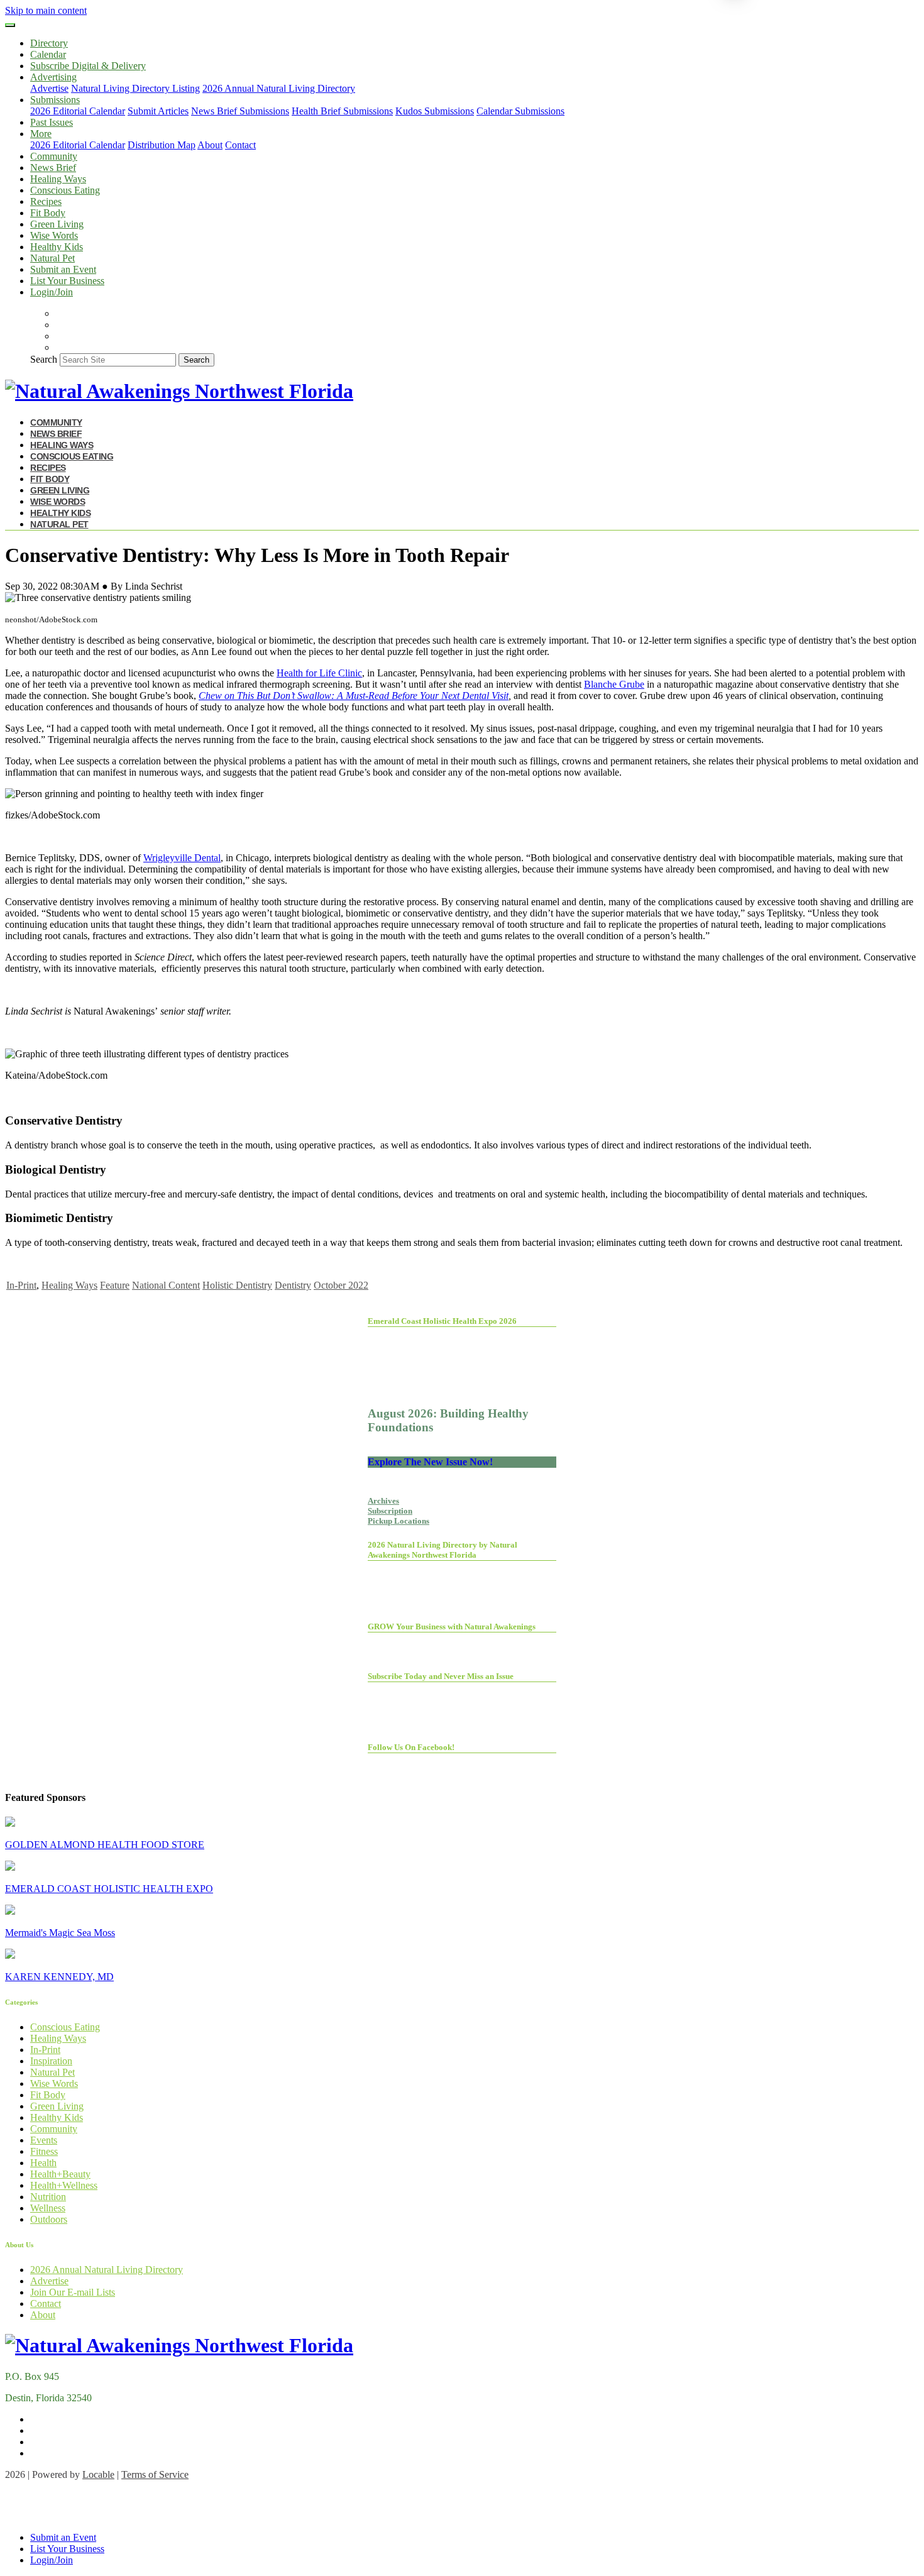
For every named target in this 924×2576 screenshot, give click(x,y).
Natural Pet (52, 258)
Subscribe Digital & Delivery (88, 66)
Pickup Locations (399, 1521)
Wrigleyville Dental (182, 858)
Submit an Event (63, 269)
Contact (240, 145)
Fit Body (48, 213)
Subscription (390, 1511)
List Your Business (67, 281)
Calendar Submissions (520, 111)
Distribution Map (162, 145)
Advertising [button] (53, 77)
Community (54, 156)
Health (43, 2163)
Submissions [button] (55, 100)
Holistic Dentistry (237, 1285)
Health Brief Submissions (342, 111)
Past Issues (52, 122)
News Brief (53, 168)
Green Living (57, 224)
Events (44, 2140)
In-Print (21, 1285)
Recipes (46, 201)
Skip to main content (46, 10)
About (210, 145)
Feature (115, 1285)
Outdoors (49, 2219)
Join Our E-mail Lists (73, 2292)
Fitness (44, 2151)
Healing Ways (58, 179)
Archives (383, 1501)
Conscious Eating (65, 190)
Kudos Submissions (435, 111)
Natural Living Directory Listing (135, 88)
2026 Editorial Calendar (78, 111)
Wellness (48, 2208)
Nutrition (48, 2197)
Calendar (48, 54)
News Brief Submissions (240, 111)
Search (44, 359)
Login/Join (52, 292)
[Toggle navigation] (10, 25)
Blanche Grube (614, 684)
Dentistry (293, 1285)
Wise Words (54, 235)
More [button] (41, 134)
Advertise (49, 88)
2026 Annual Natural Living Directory (279, 88)
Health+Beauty (60, 2174)
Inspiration (51, 2061)
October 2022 (341, 1285)
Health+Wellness (64, 2185)
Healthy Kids (57, 247)
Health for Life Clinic (319, 673)
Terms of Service (155, 2474)
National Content (166, 1285)
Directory (49, 43)
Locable (98, 2474)
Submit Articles (158, 111)
